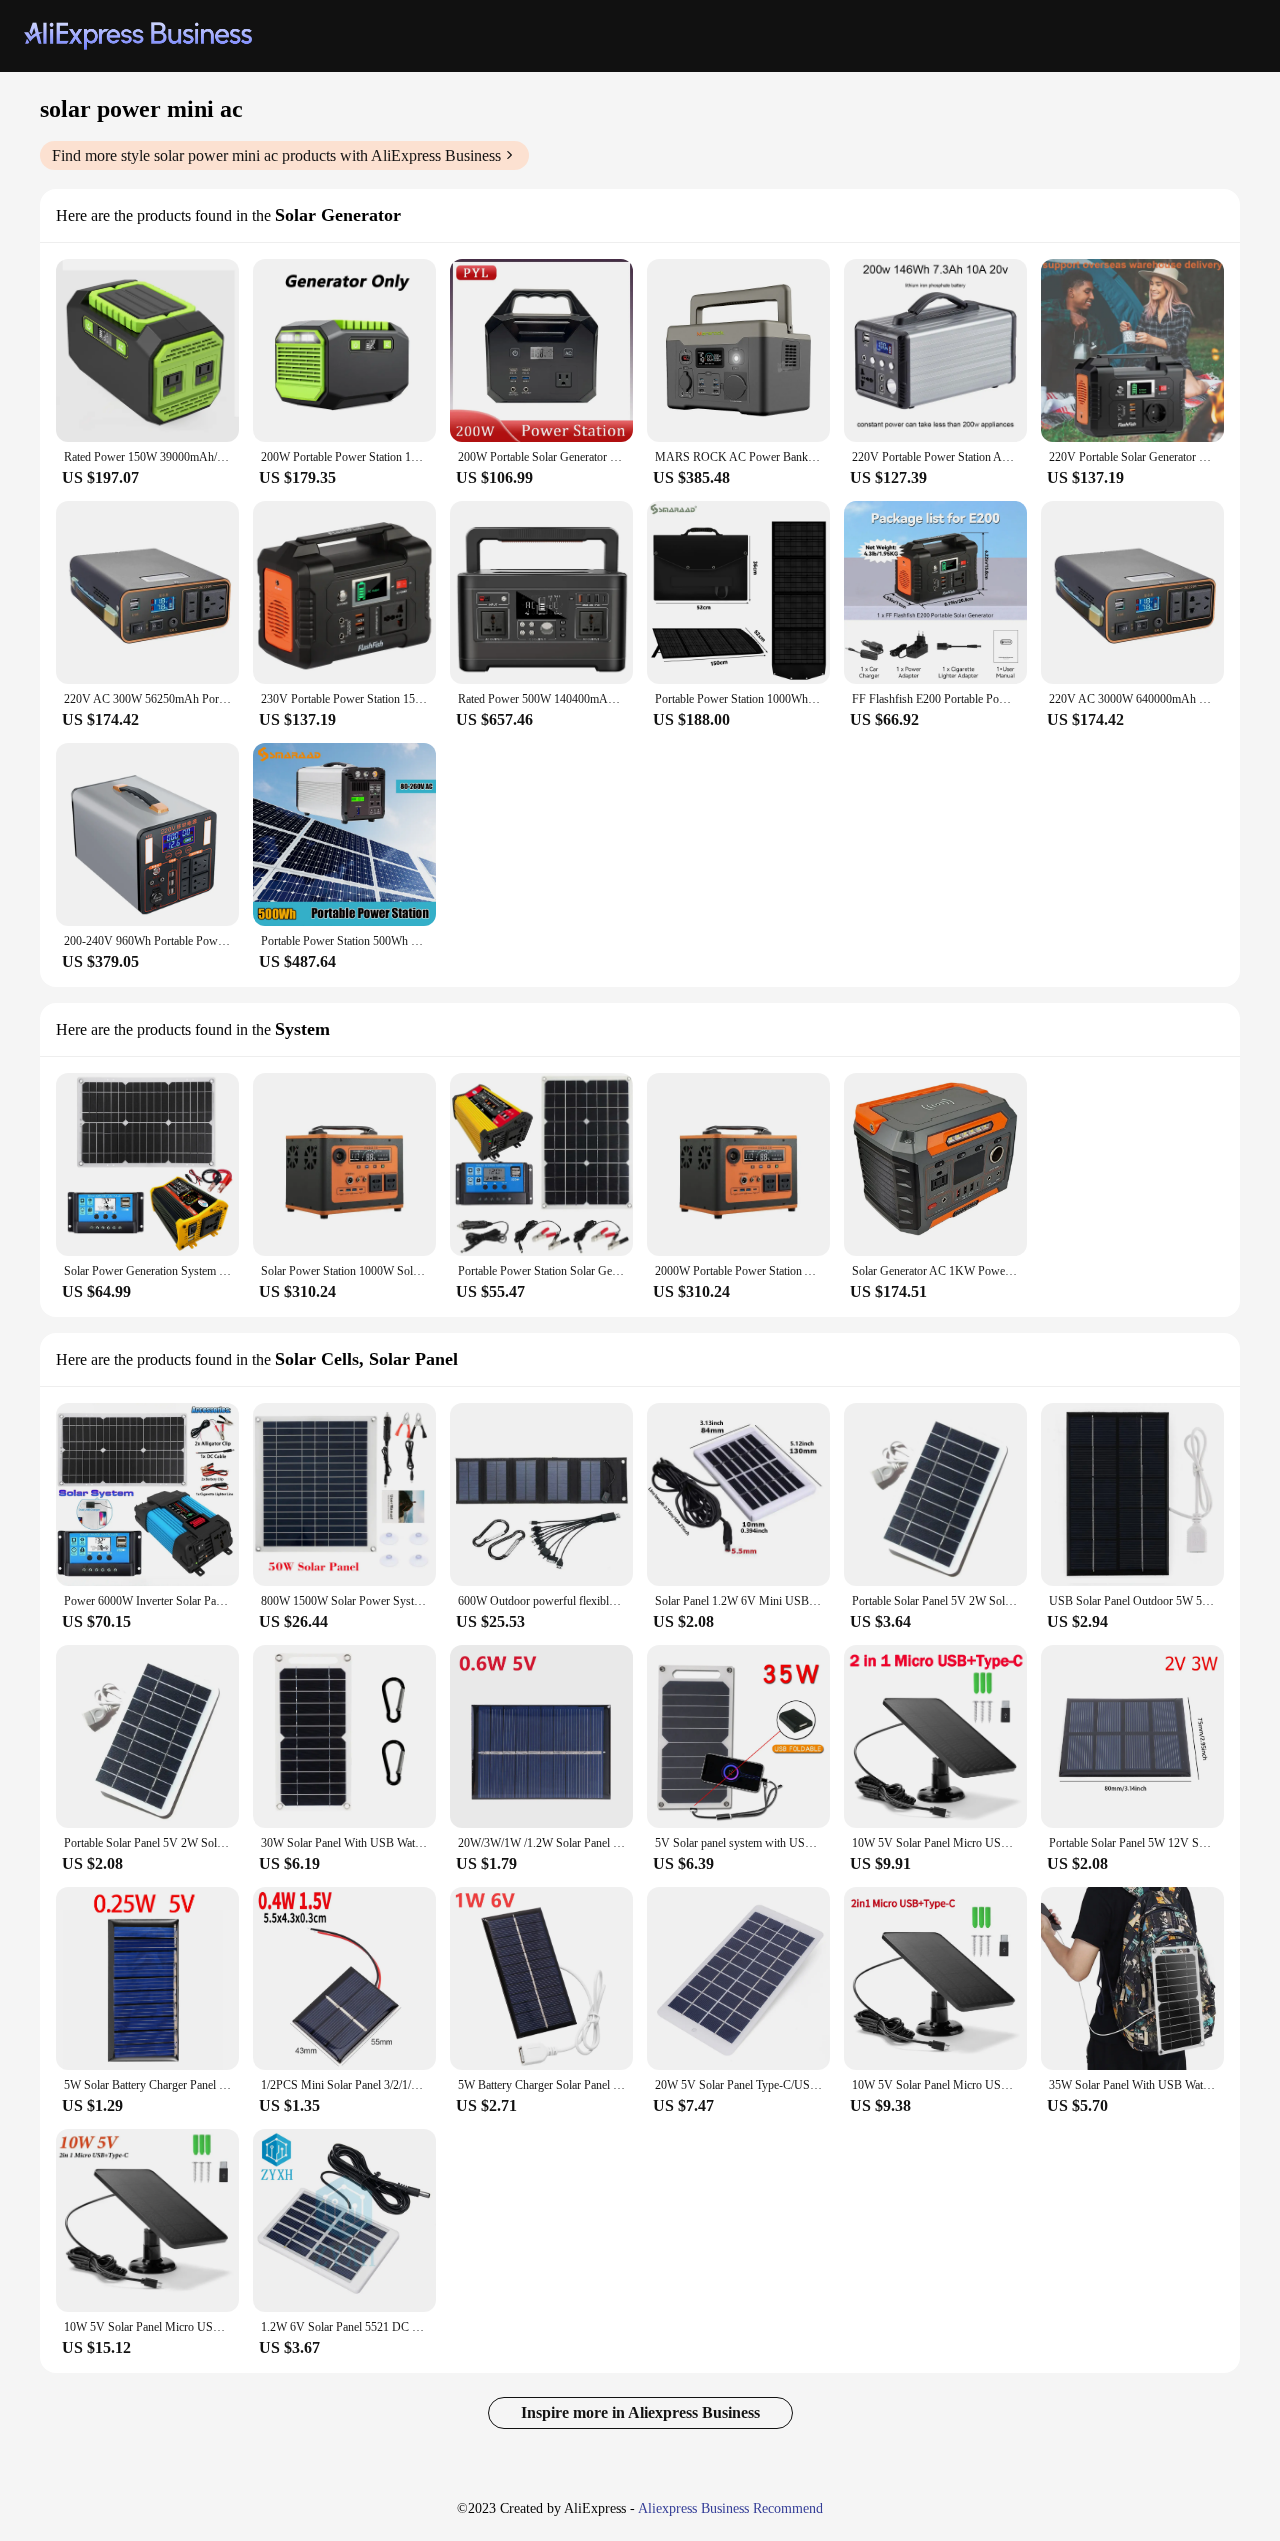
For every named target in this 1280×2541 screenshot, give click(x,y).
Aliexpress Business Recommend (730, 2508)
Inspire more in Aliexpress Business (640, 2412)
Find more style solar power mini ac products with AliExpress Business (276, 155)
